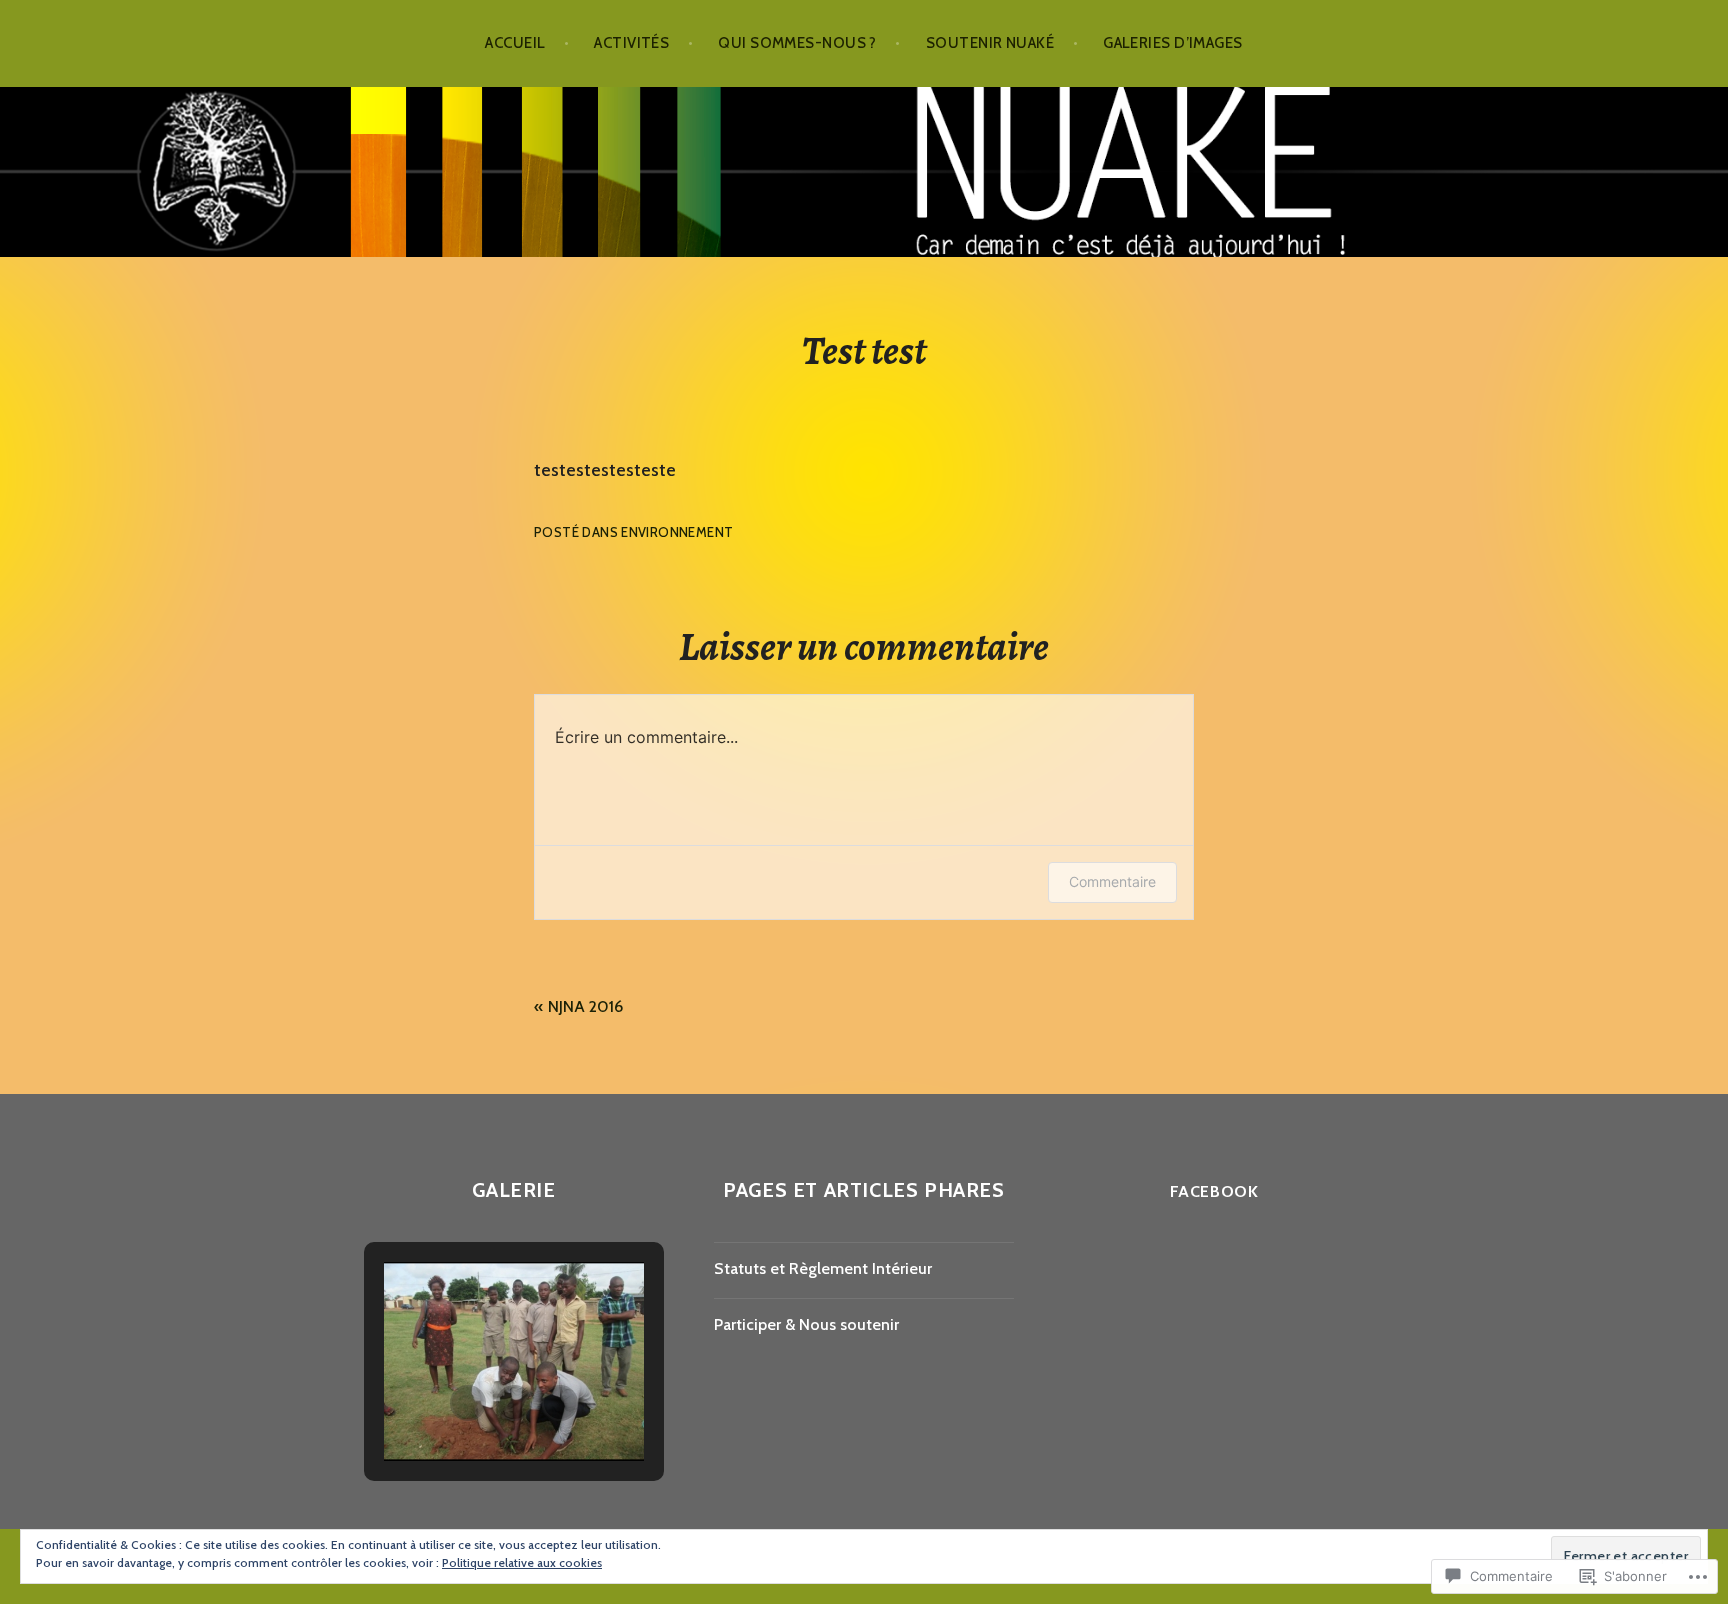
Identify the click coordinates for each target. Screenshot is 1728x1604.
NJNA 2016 (585, 1006)
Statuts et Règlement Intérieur (823, 1268)
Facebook (1214, 1191)
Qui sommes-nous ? (797, 43)
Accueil (515, 43)
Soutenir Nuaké (990, 43)
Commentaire (1112, 881)
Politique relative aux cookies (522, 1562)
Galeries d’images (1173, 43)
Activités (631, 43)
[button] (468, 1403)
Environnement (677, 532)
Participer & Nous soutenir (806, 1324)
